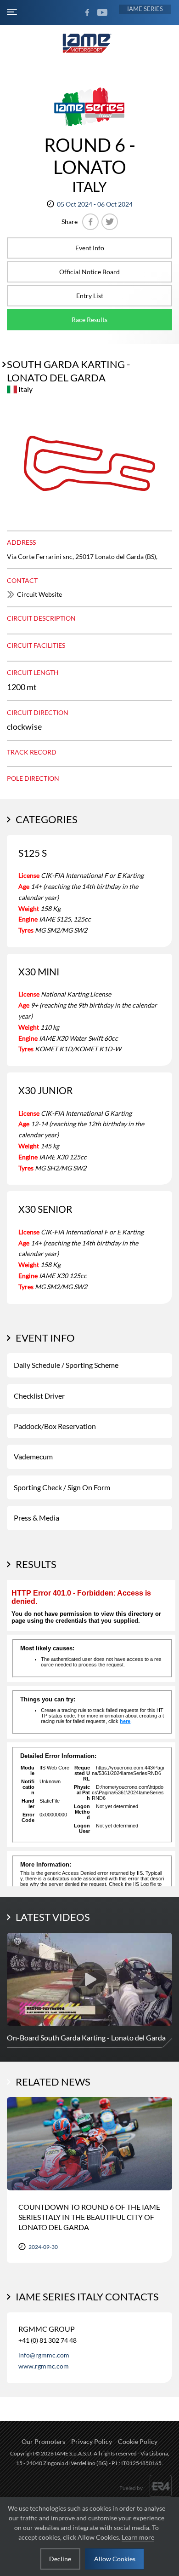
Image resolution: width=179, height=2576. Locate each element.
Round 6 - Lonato (90, 156)
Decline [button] (60, 2559)
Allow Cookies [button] (115, 2559)
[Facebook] (90, 222)
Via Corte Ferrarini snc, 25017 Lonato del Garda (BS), (82, 556)
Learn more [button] (138, 2537)
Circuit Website (39, 594)
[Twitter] (110, 222)
